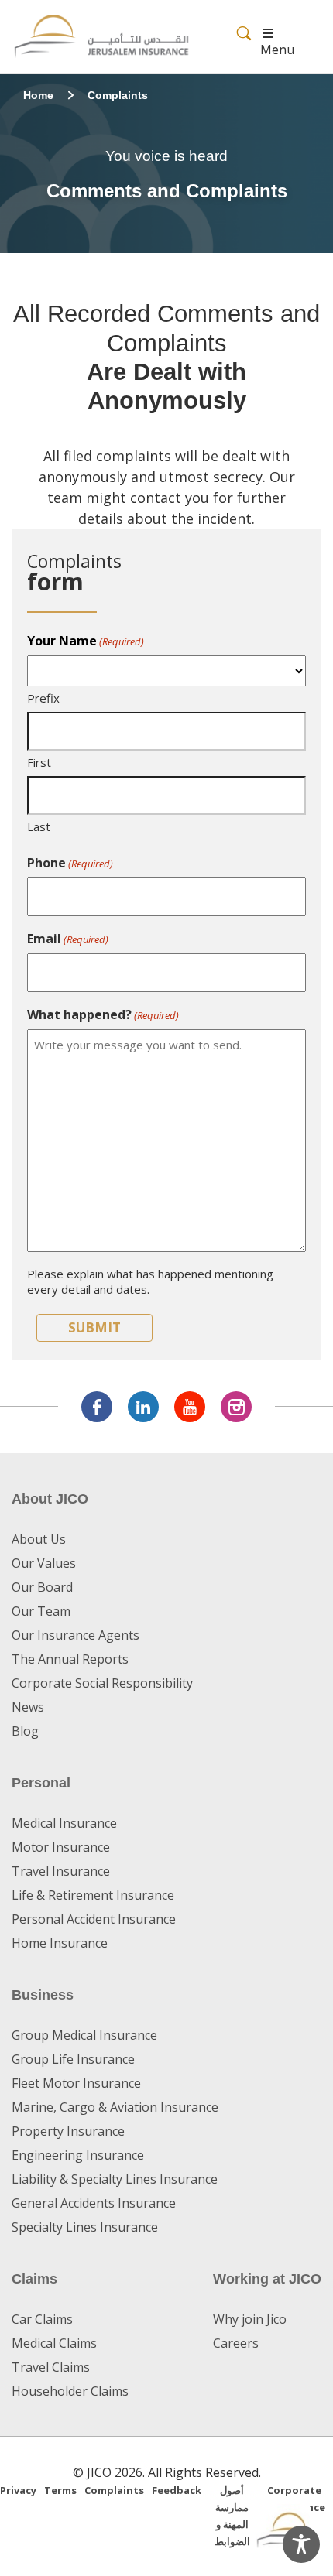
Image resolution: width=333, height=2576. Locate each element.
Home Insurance (60, 1943)
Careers (236, 2343)
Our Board (42, 1587)
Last (39, 826)
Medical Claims (54, 2343)
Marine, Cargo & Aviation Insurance (115, 2107)
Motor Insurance (61, 1847)
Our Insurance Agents (76, 1635)
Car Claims (42, 2319)
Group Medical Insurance (84, 2035)
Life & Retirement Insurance (93, 1895)
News (28, 1707)
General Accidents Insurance (94, 2203)
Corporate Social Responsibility (102, 1683)
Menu (277, 50)
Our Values (44, 1563)
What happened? (103, 1014)
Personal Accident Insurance (94, 1919)
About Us (39, 1539)
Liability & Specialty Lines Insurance (115, 2179)
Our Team (41, 1611)
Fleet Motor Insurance (76, 2083)
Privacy (18, 2490)
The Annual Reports (70, 1659)
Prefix (43, 698)
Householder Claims (70, 2391)
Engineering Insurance (78, 2155)
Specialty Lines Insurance (85, 2227)
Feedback (177, 2490)
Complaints (114, 2490)
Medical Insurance (64, 1823)
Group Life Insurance (73, 2059)
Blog (25, 1731)
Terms (60, 2490)
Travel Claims (51, 2367)
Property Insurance (68, 2131)
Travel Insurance (61, 1871)
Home (38, 95)
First (39, 762)
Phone (70, 863)
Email (68, 939)
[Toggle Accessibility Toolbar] (301, 2544)
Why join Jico (250, 2319)
